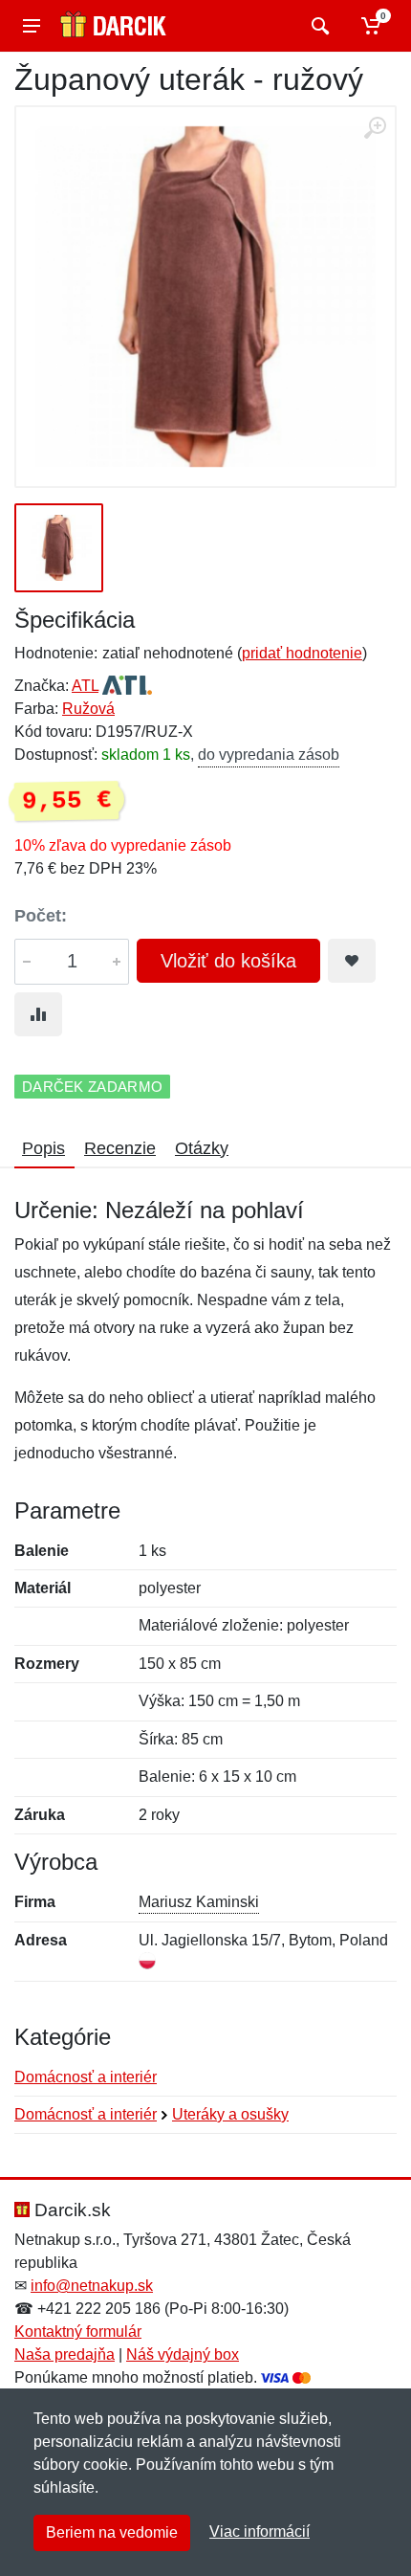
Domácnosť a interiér (86, 2077)
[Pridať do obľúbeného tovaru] (352, 961)
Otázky (202, 1148)
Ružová (88, 709)
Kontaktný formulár (78, 2332)
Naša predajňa (65, 2354)
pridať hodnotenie (302, 653)
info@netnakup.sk (92, 2286)
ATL (85, 686)
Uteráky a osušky (230, 2114)
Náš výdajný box (183, 2354)
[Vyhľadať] (318, 26)
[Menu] (32, 26)
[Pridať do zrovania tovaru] (38, 1014)
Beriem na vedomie (112, 2532)
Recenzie (120, 1148)
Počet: (41, 916)
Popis (43, 1148)
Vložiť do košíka (228, 961)
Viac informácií (260, 2532)
